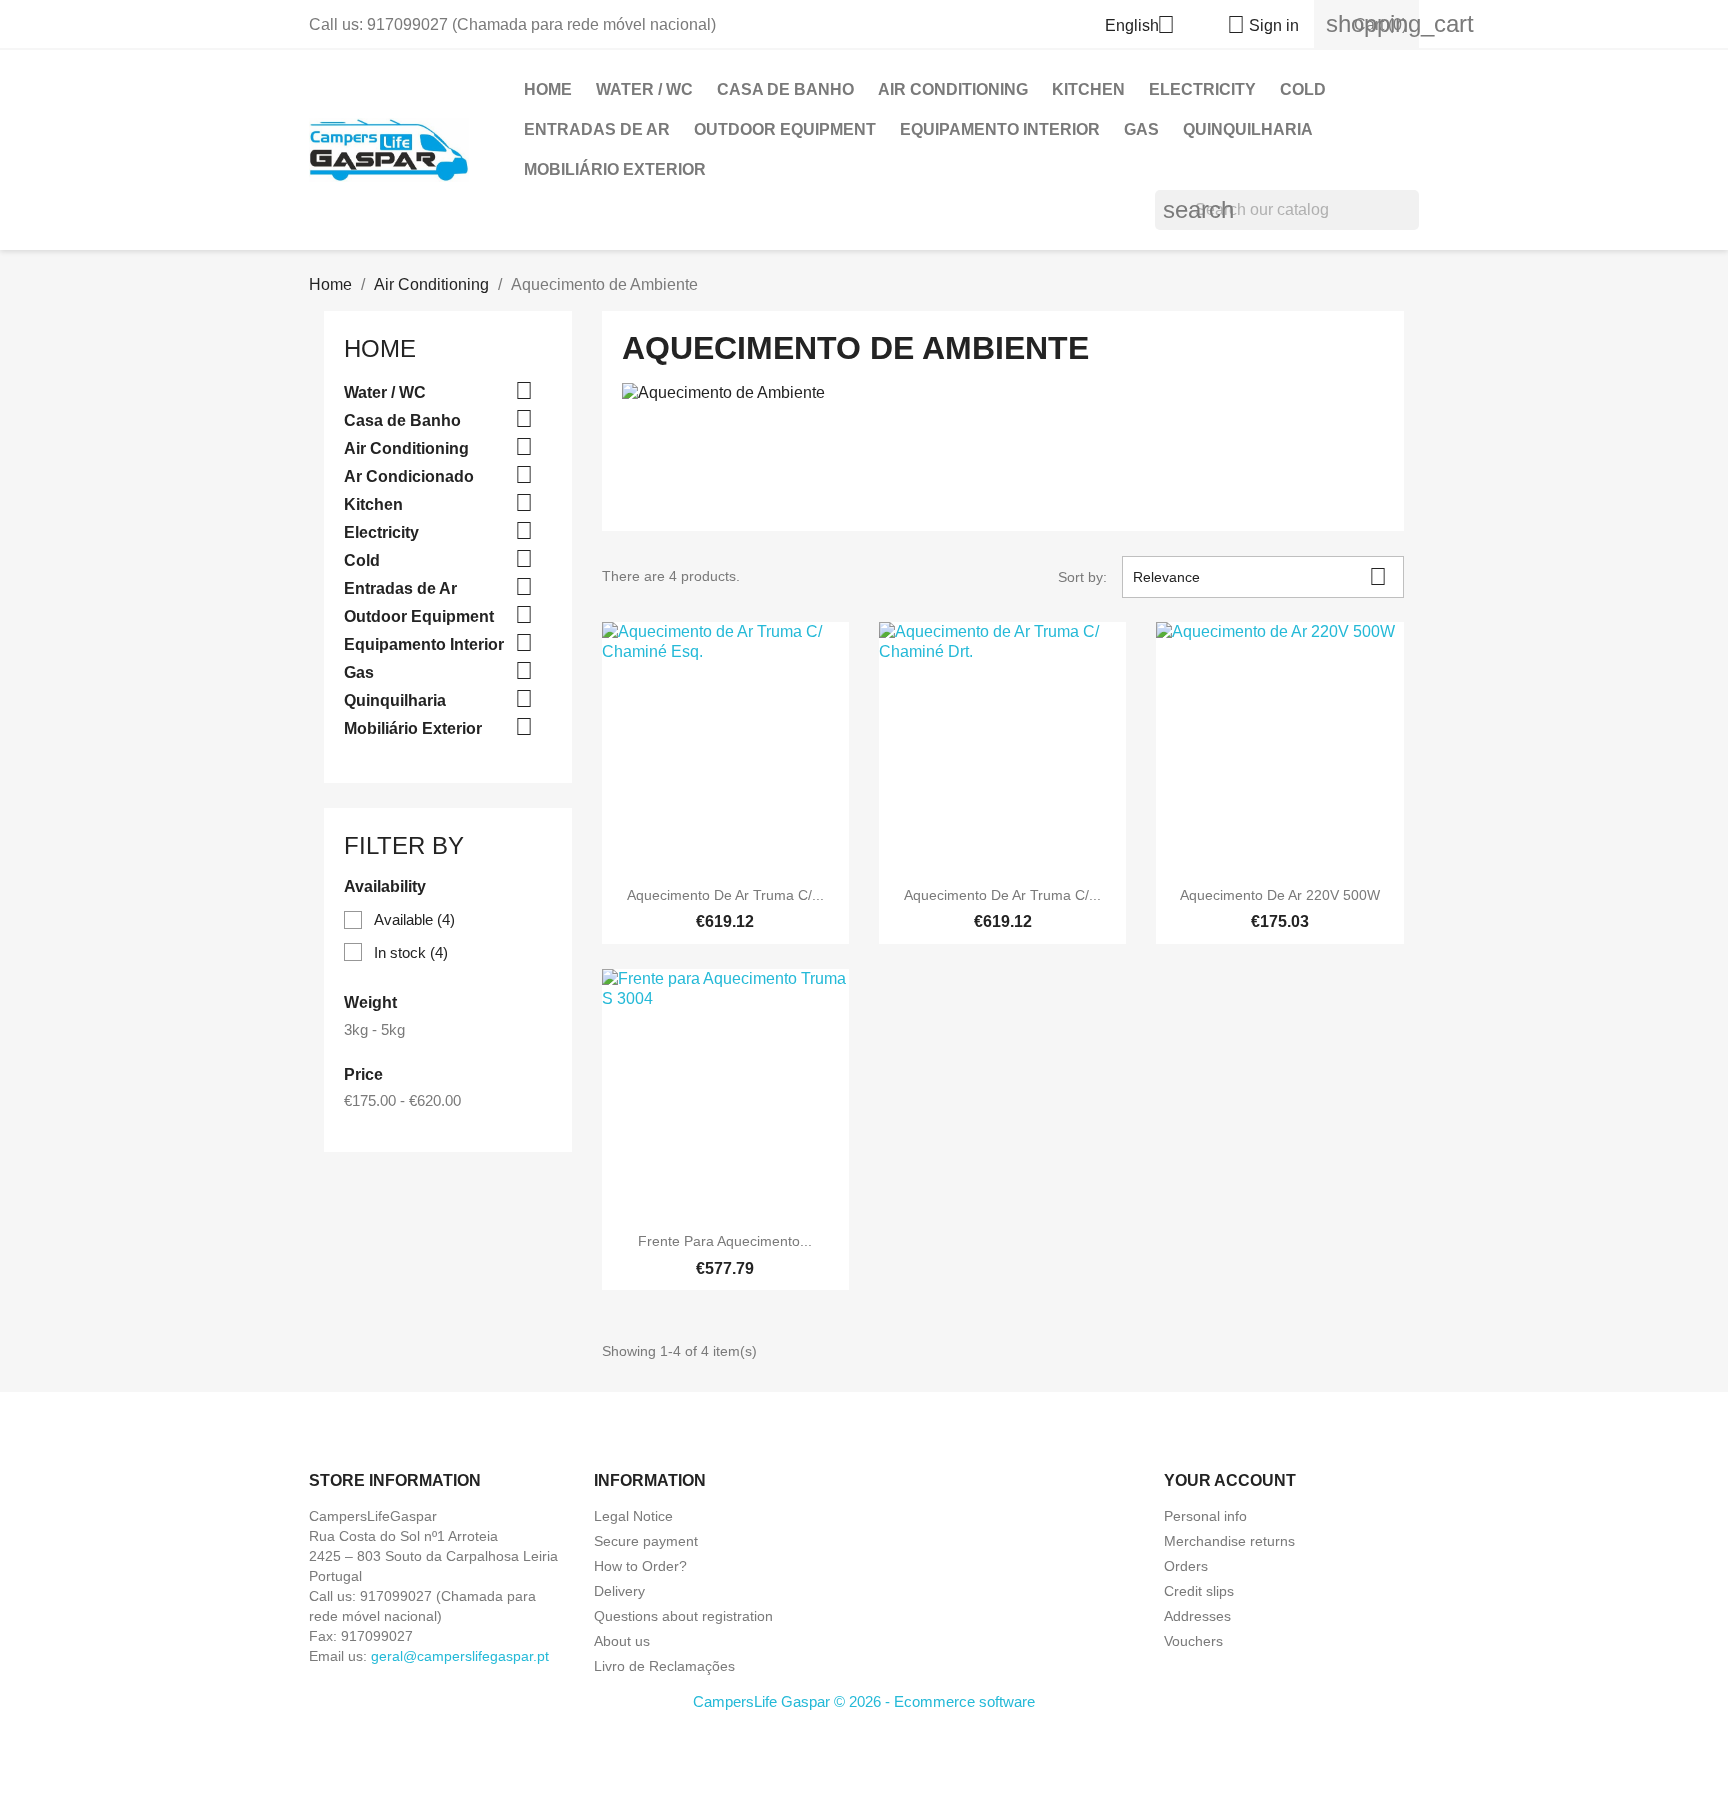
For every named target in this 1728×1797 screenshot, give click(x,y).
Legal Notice (633, 1516)
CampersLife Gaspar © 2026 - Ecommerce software (864, 1701)
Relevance (1260, 576)
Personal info (1205, 1516)
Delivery (619, 1591)
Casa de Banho (785, 89)
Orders (1186, 1566)
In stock (411, 952)
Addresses (1197, 1616)
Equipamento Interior (1000, 129)
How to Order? (640, 1566)
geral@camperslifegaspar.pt (460, 1656)
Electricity (1202, 89)
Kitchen (1088, 89)
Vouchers (1193, 1641)
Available (414, 919)
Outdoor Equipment (785, 129)
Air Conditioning (953, 89)
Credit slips (1199, 1591)
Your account (1230, 1480)
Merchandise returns (1229, 1541)
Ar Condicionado (409, 476)
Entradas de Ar (597, 129)
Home (548, 89)
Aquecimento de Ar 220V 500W (1280, 895)
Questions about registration (683, 1616)
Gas (1141, 129)
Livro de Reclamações (664, 1666)
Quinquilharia (1248, 129)
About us (622, 1641)
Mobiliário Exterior (615, 169)
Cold (1303, 89)
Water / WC (644, 89)
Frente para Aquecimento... (725, 1241)
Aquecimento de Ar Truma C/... (725, 895)
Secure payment (646, 1541)
